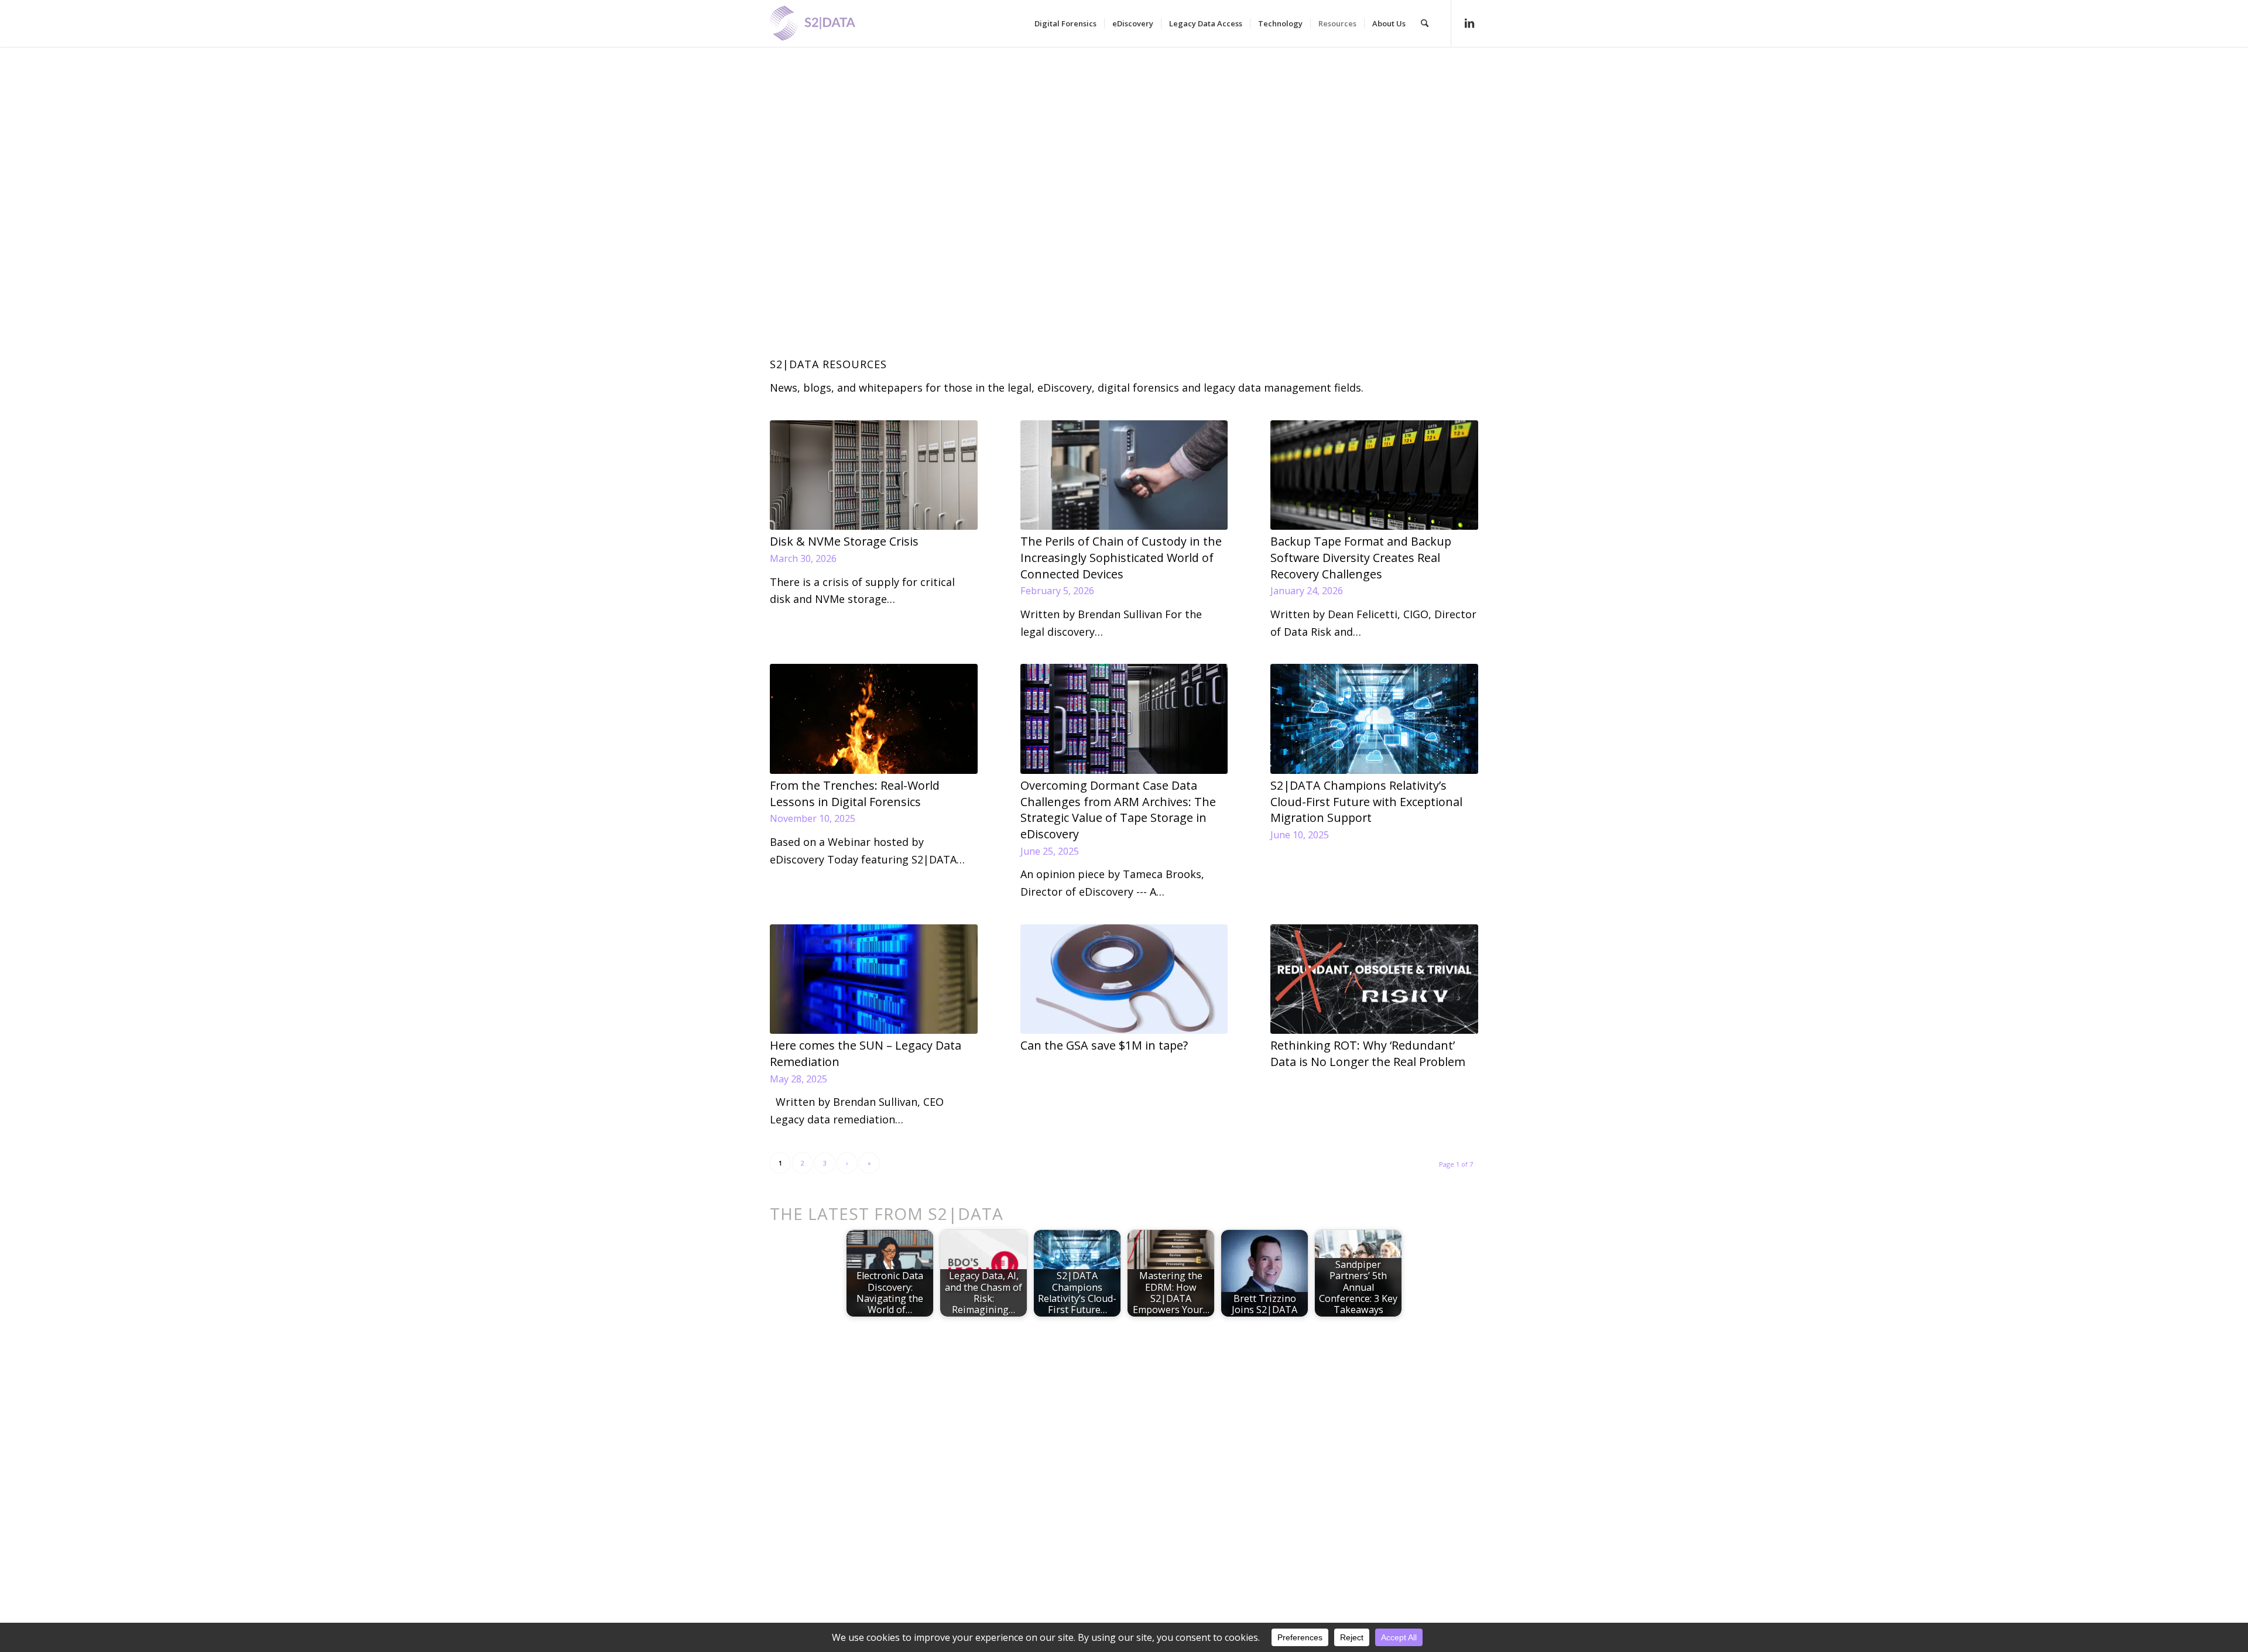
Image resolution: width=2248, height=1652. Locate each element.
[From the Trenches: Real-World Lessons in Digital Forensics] (874, 719)
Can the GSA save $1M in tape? (1104, 1045)
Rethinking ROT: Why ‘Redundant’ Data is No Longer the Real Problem (1368, 1053)
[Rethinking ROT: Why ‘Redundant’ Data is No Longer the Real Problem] (1374, 979)
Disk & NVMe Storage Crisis (844, 541)
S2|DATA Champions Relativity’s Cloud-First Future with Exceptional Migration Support (1366, 801)
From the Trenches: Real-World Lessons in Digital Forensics (855, 794)
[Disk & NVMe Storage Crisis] (874, 475)
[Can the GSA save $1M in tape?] (1124, 979)
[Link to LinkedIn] (1469, 23)
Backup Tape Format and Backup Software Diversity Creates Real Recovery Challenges (1361, 557)
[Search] (1425, 23)
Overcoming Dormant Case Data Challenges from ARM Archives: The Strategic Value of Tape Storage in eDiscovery (1118, 810)
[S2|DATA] (832, 29)
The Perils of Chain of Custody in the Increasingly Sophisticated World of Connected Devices (1121, 557)
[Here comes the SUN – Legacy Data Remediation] (874, 979)
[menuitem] (1065, 23)
